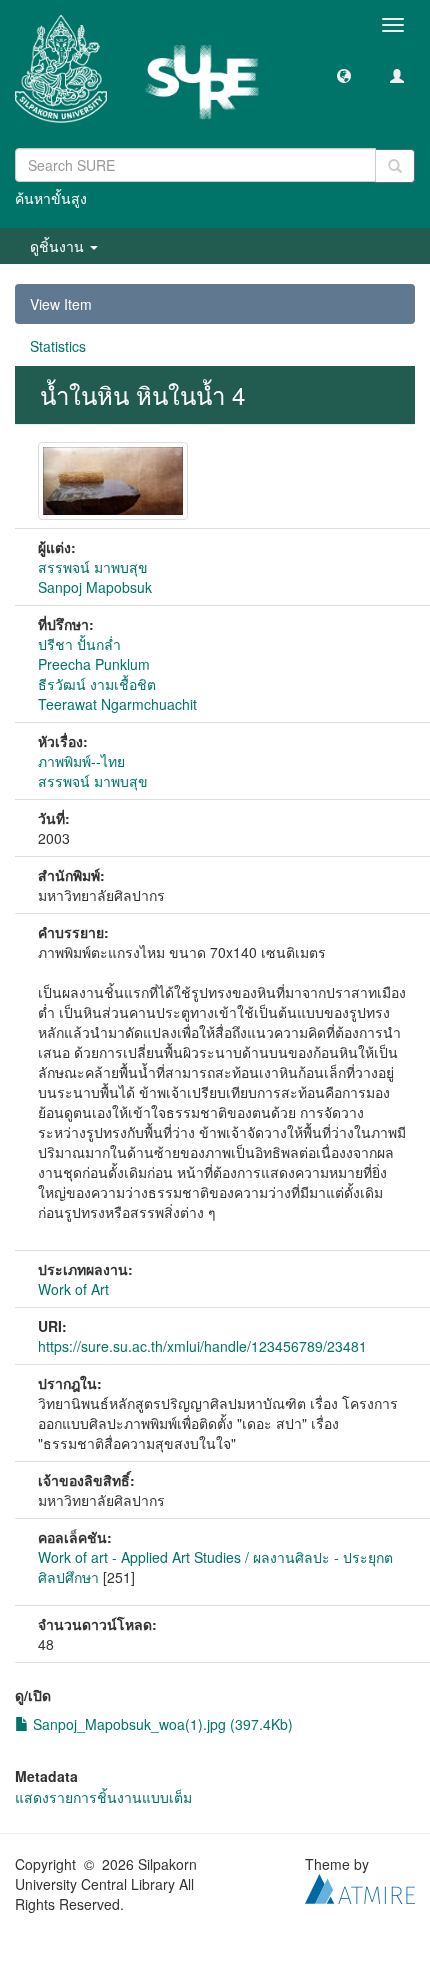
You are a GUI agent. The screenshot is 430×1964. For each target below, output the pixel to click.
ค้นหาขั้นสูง (51, 198)
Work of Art (73, 1289)
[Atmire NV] (360, 1887)
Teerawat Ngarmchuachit (117, 704)
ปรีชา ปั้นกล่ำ (79, 644)
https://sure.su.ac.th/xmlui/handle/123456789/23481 (202, 1346)
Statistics (58, 346)
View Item (61, 304)
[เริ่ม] (395, 166)
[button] (344, 75)
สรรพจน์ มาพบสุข (93, 567)
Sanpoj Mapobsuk (95, 587)
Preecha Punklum (94, 664)
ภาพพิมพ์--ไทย (81, 761)
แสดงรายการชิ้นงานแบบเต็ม (103, 1797)
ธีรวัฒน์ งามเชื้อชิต (97, 684)
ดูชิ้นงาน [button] (59, 246)
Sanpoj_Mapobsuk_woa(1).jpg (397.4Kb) (161, 1724)
